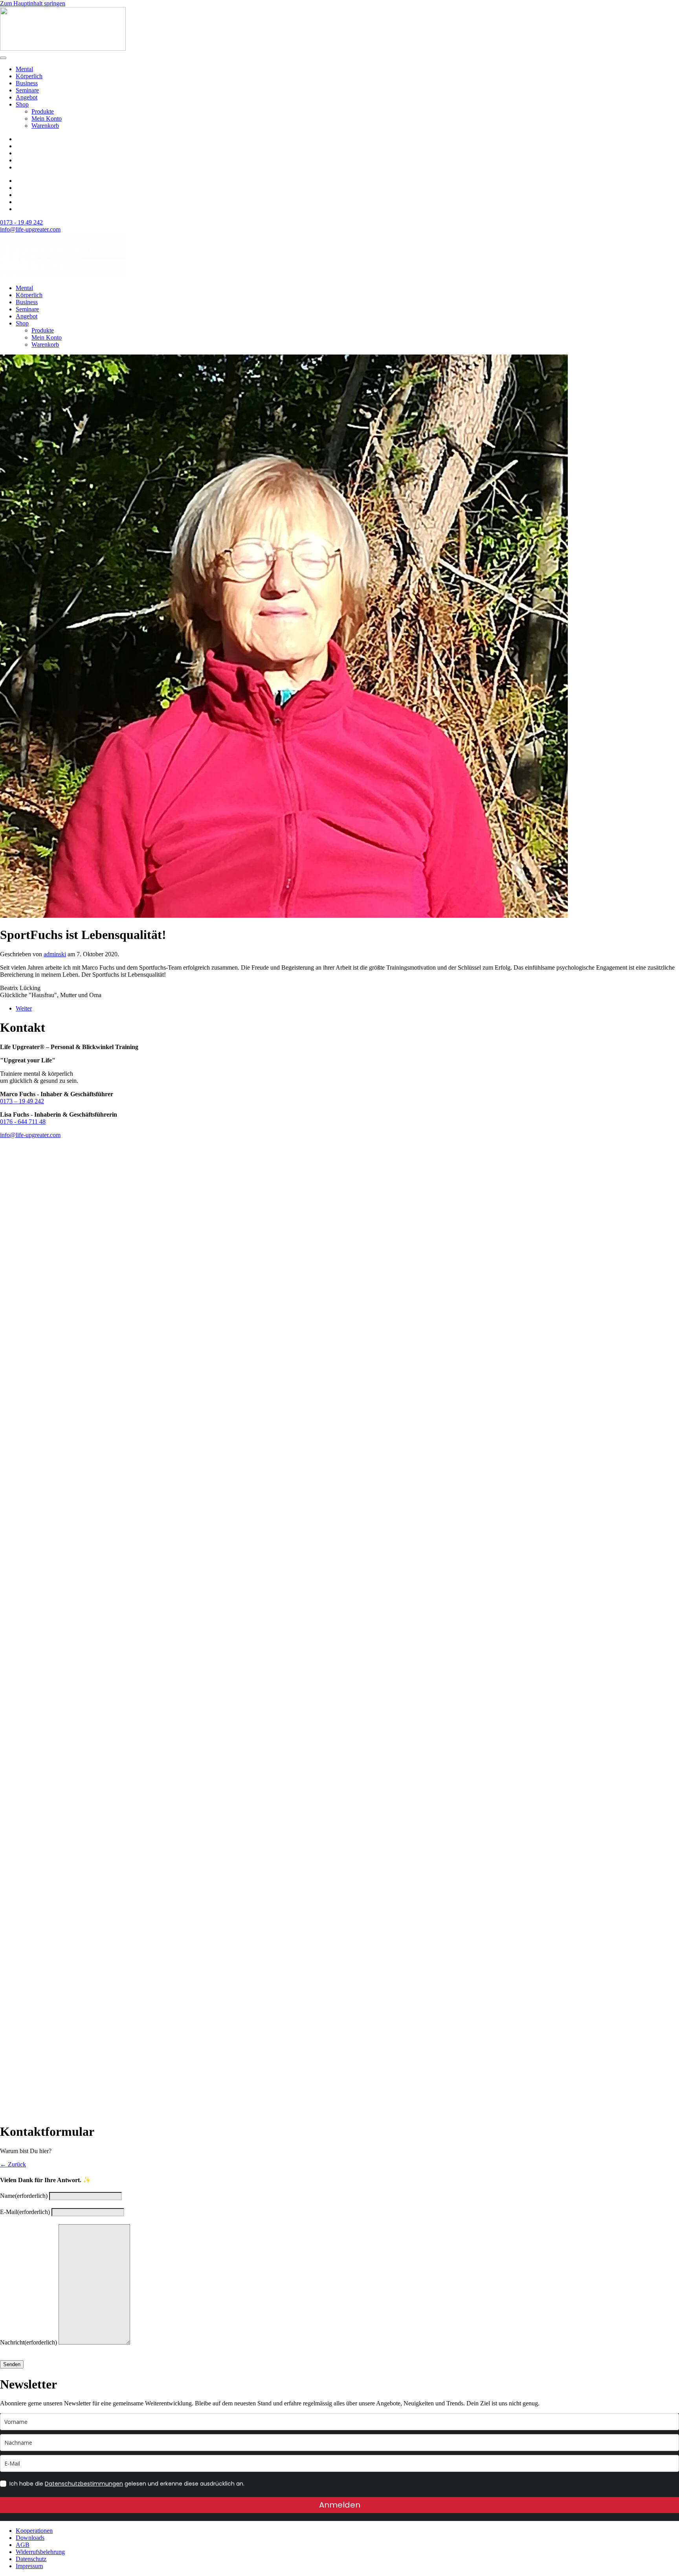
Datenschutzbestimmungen (84, 2484)
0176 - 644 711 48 (23, 1122)
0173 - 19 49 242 (21, 222)
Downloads (30, 2538)
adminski (55, 954)
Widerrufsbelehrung (40, 2552)
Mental (24, 69)
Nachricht (28, 2342)
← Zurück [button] (13, 2164)
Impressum (29, 2566)
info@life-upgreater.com (30, 229)
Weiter (24, 1008)
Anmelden (340, 2505)
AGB (23, 2545)
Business (27, 83)
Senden (12, 2364)
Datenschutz (31, 2559)
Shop (22, 104)
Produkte (43, 111)
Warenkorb (45, 126)
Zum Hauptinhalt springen (33, 3)
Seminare (27, 90)
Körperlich (29, 76)
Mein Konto (47, 119)
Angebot (27, 97)
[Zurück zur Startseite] (63, 49)
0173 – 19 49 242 (22, 1101)
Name (24, 2196)
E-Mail (25, 2212)
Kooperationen (34, 2531)
